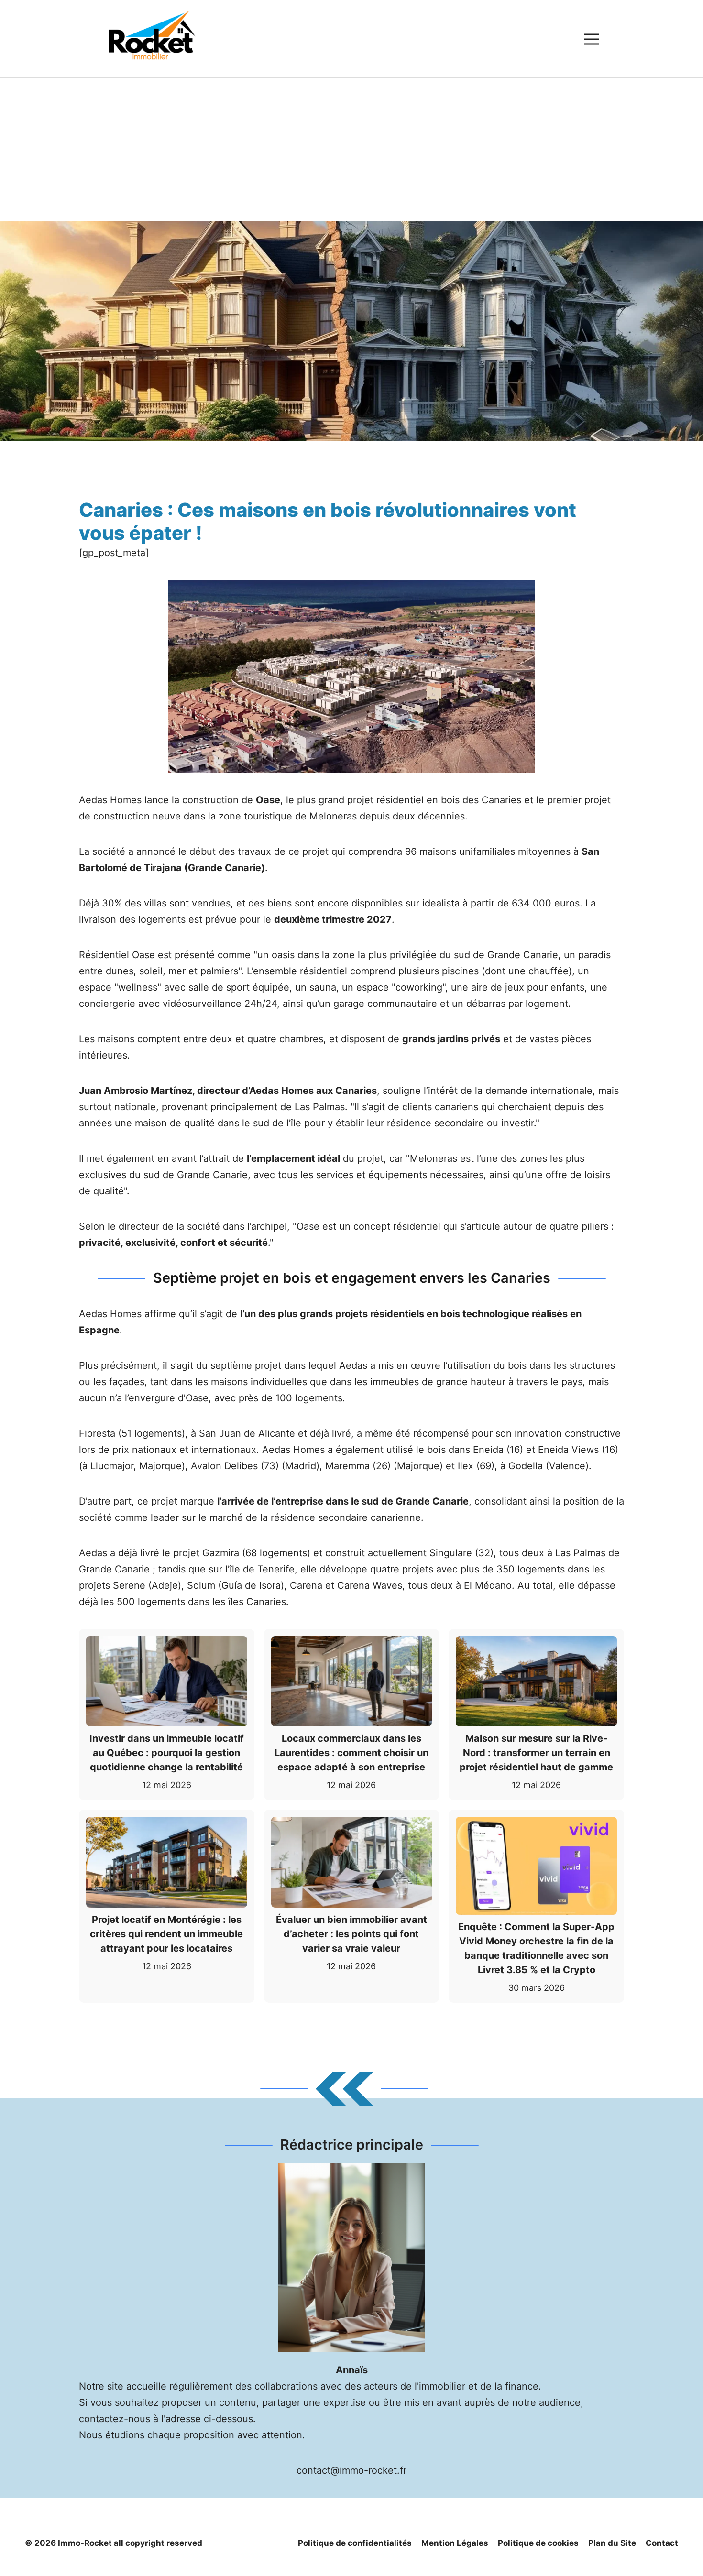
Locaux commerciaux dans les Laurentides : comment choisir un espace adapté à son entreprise (351, 1753)
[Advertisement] (351, 150)
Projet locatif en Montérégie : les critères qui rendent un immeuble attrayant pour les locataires (166, 1934)
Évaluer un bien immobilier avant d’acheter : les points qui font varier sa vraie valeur (351, 1934)
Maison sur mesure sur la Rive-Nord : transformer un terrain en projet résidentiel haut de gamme (536, 1753)
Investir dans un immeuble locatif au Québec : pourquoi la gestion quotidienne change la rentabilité (167, 1753)
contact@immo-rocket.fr (351, 2470)
